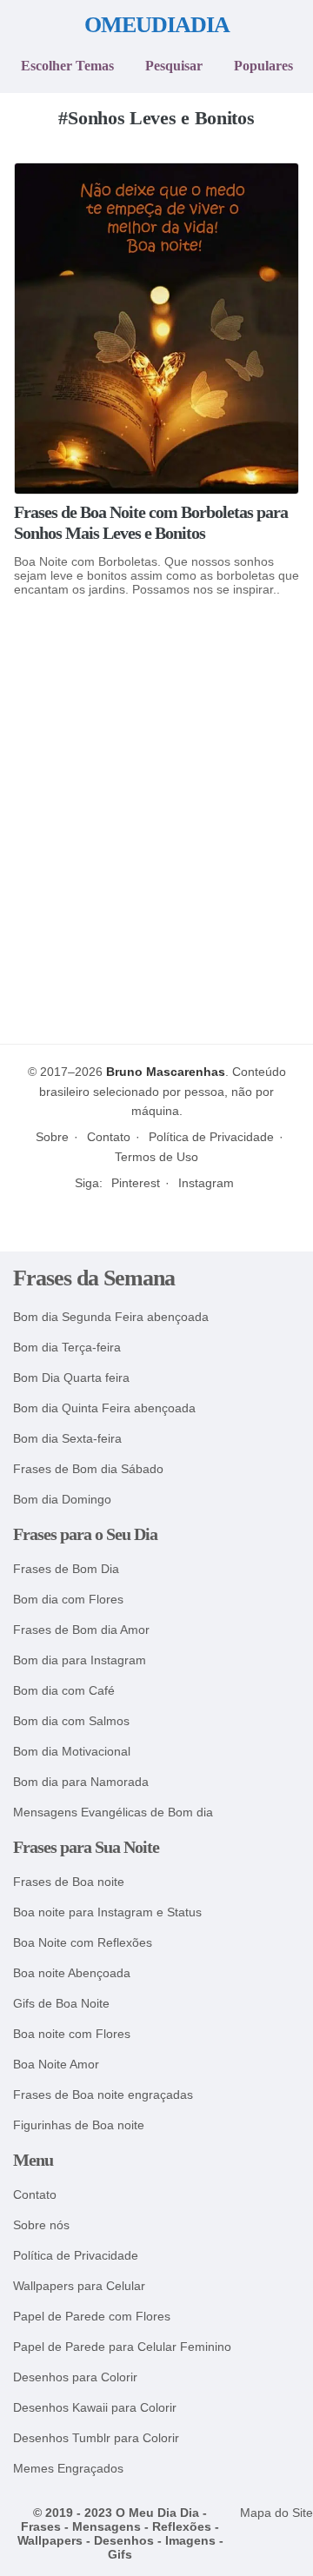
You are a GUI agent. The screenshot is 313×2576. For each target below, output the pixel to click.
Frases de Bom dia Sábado (88, 1469)
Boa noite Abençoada (72, 1973)
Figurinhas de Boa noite (79, 2125)
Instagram (206, 1183)
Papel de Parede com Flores (92, 2317)
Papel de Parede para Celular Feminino (122, 2347)
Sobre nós (41, 2225)
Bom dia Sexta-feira (67, 1439)
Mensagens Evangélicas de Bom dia (113, 1812)
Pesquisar (174, 66)
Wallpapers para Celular (79, 2286)
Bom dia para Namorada (81, 1782)
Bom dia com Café (64, 1691)
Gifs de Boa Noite (61, 2004)
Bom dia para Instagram (80, 1660)
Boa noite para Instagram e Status (107, 1912)
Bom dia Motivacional (72, 1752)
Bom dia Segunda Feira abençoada (111, 1317)
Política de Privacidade (211, 1137)
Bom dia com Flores (68, 1600)
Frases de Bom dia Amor (81, 1630)
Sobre (52, 1137)
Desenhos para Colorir (75, 2377)
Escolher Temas (67, 66)
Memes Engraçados (68, 2469)
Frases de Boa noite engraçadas (103, 2095)
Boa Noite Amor (56, 2065)
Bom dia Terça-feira (67, 1348)
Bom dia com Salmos (71, 1721)
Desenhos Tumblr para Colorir (96, 2438)
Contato (109, 1137)
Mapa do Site (276, 2513)
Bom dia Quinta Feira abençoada (104, 1408)
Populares (263, 66)
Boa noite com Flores (72, 2034)
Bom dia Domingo (62, 1500)
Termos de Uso (156, 1157)
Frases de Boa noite (69, 1882)
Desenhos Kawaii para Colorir (95, 2408)
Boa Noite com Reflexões (83, 1943)
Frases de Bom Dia (66, 1569)
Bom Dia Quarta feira (71, 1378)
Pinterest (136, 1183)
